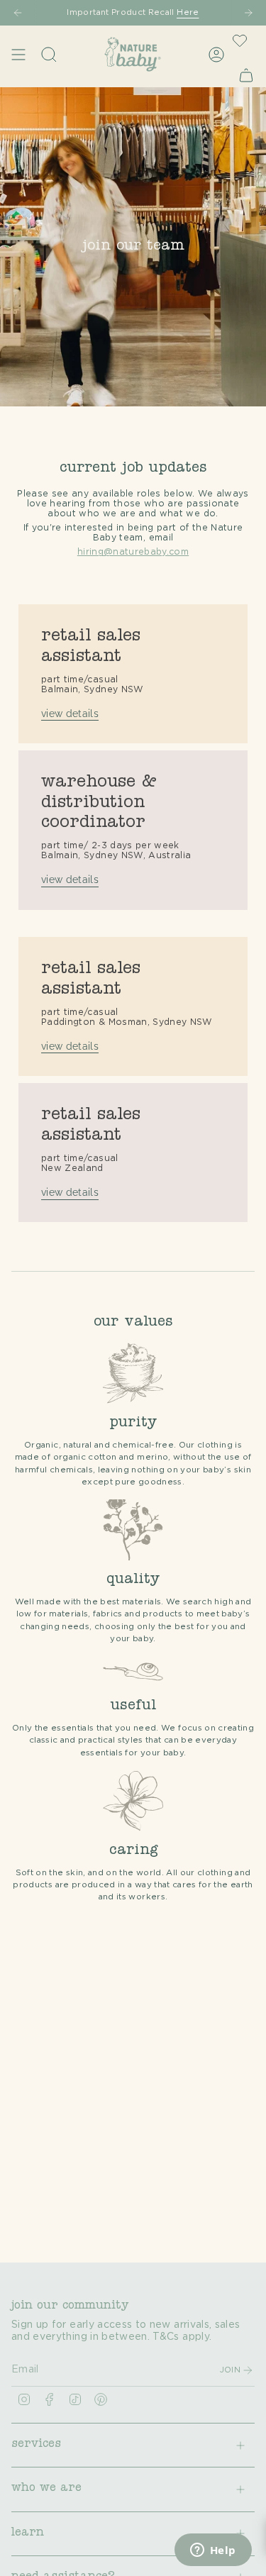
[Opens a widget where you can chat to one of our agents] (213, 2551)
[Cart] (246, 75)
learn (28, 2533)
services (36, 2445)
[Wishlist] (240, 40)
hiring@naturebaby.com (133, 552)
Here (188, 12)
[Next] (248, 13)
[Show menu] (18, 54)
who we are (46, 2489)
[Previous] (18, 13)
